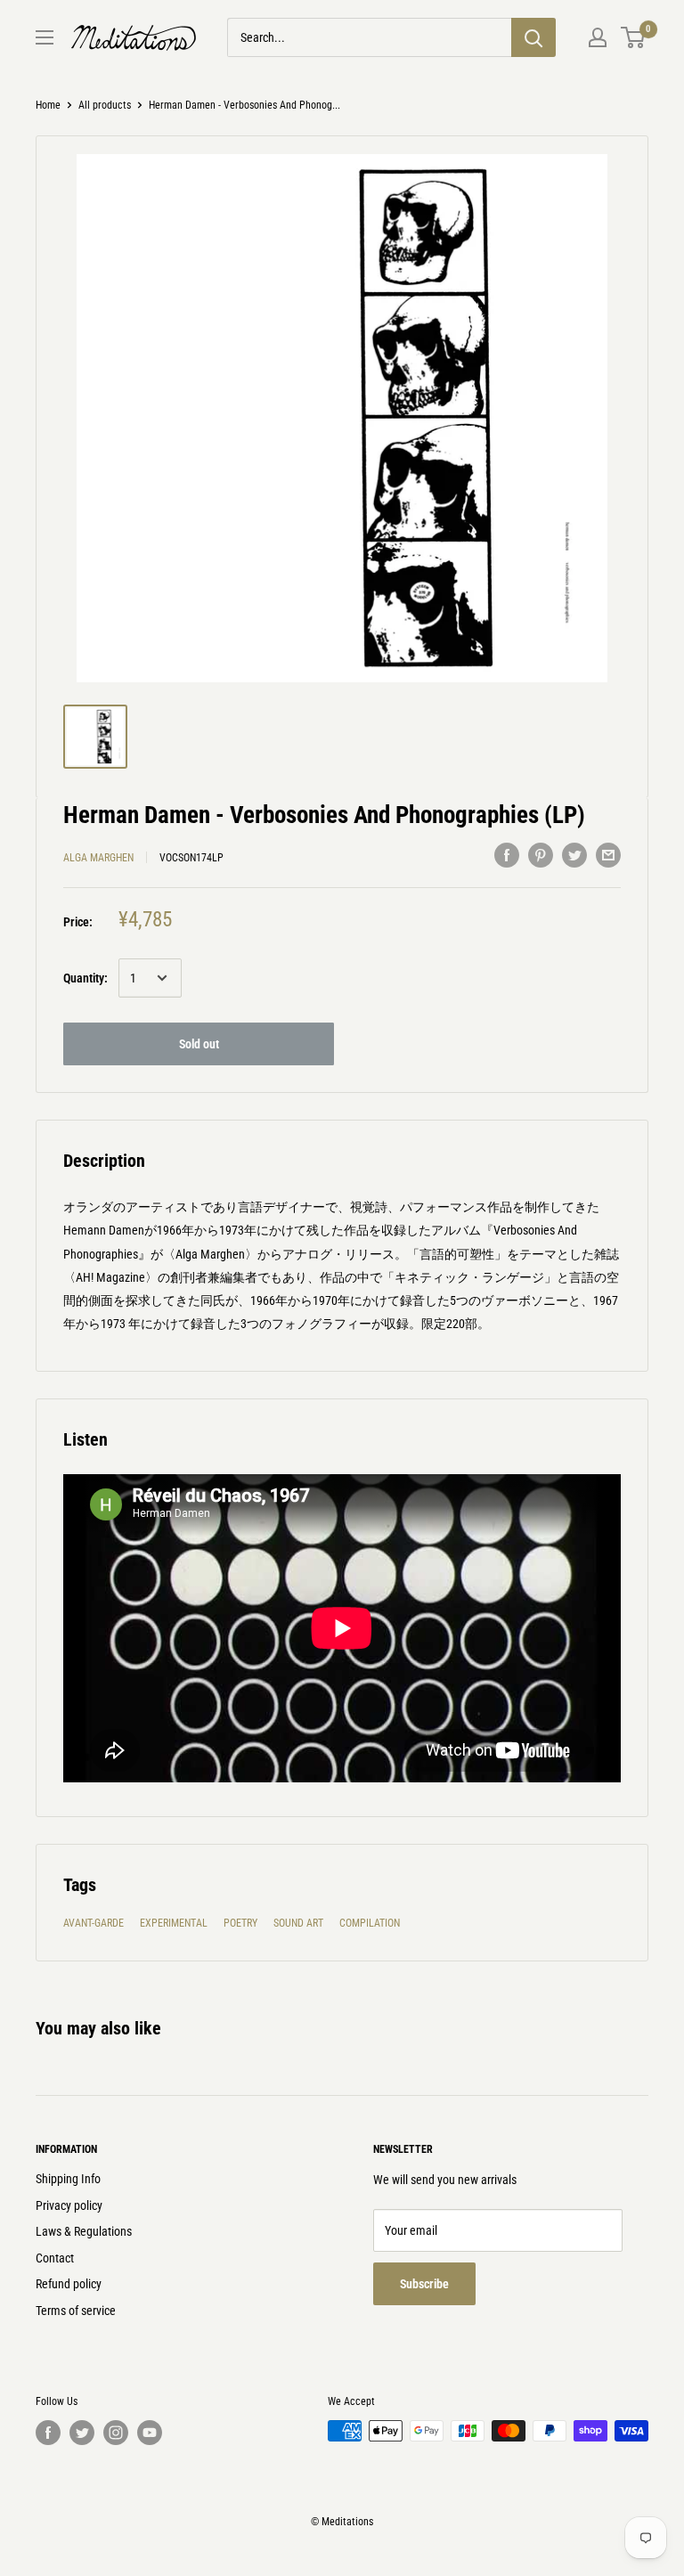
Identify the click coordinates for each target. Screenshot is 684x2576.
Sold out (199, 1044)
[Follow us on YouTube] (150, 2433)
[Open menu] (45, 37)
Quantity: (85, 978)
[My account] (598, 37)
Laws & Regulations (84, 2231)
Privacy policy (69, 2205)
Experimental (174, 1923)
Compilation (370, 1923)
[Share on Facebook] (507, 855)
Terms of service (76, 2311)
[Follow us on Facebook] (48, 2433)
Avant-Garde (94, 1923)
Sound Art (298, 1923)
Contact (55, 2258)
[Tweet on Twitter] (574, 855)
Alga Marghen (98, 858)
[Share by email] (608, 855)
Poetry (240, 1923)
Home (48, 105)
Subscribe (424, 2284)
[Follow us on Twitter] (82, 2433)
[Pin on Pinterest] (541, 855)
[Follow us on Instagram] (116, 2433)
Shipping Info (68, 2179)
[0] (634, 37)
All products (105, 105)
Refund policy (69, 2284)
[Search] (533, 37)
